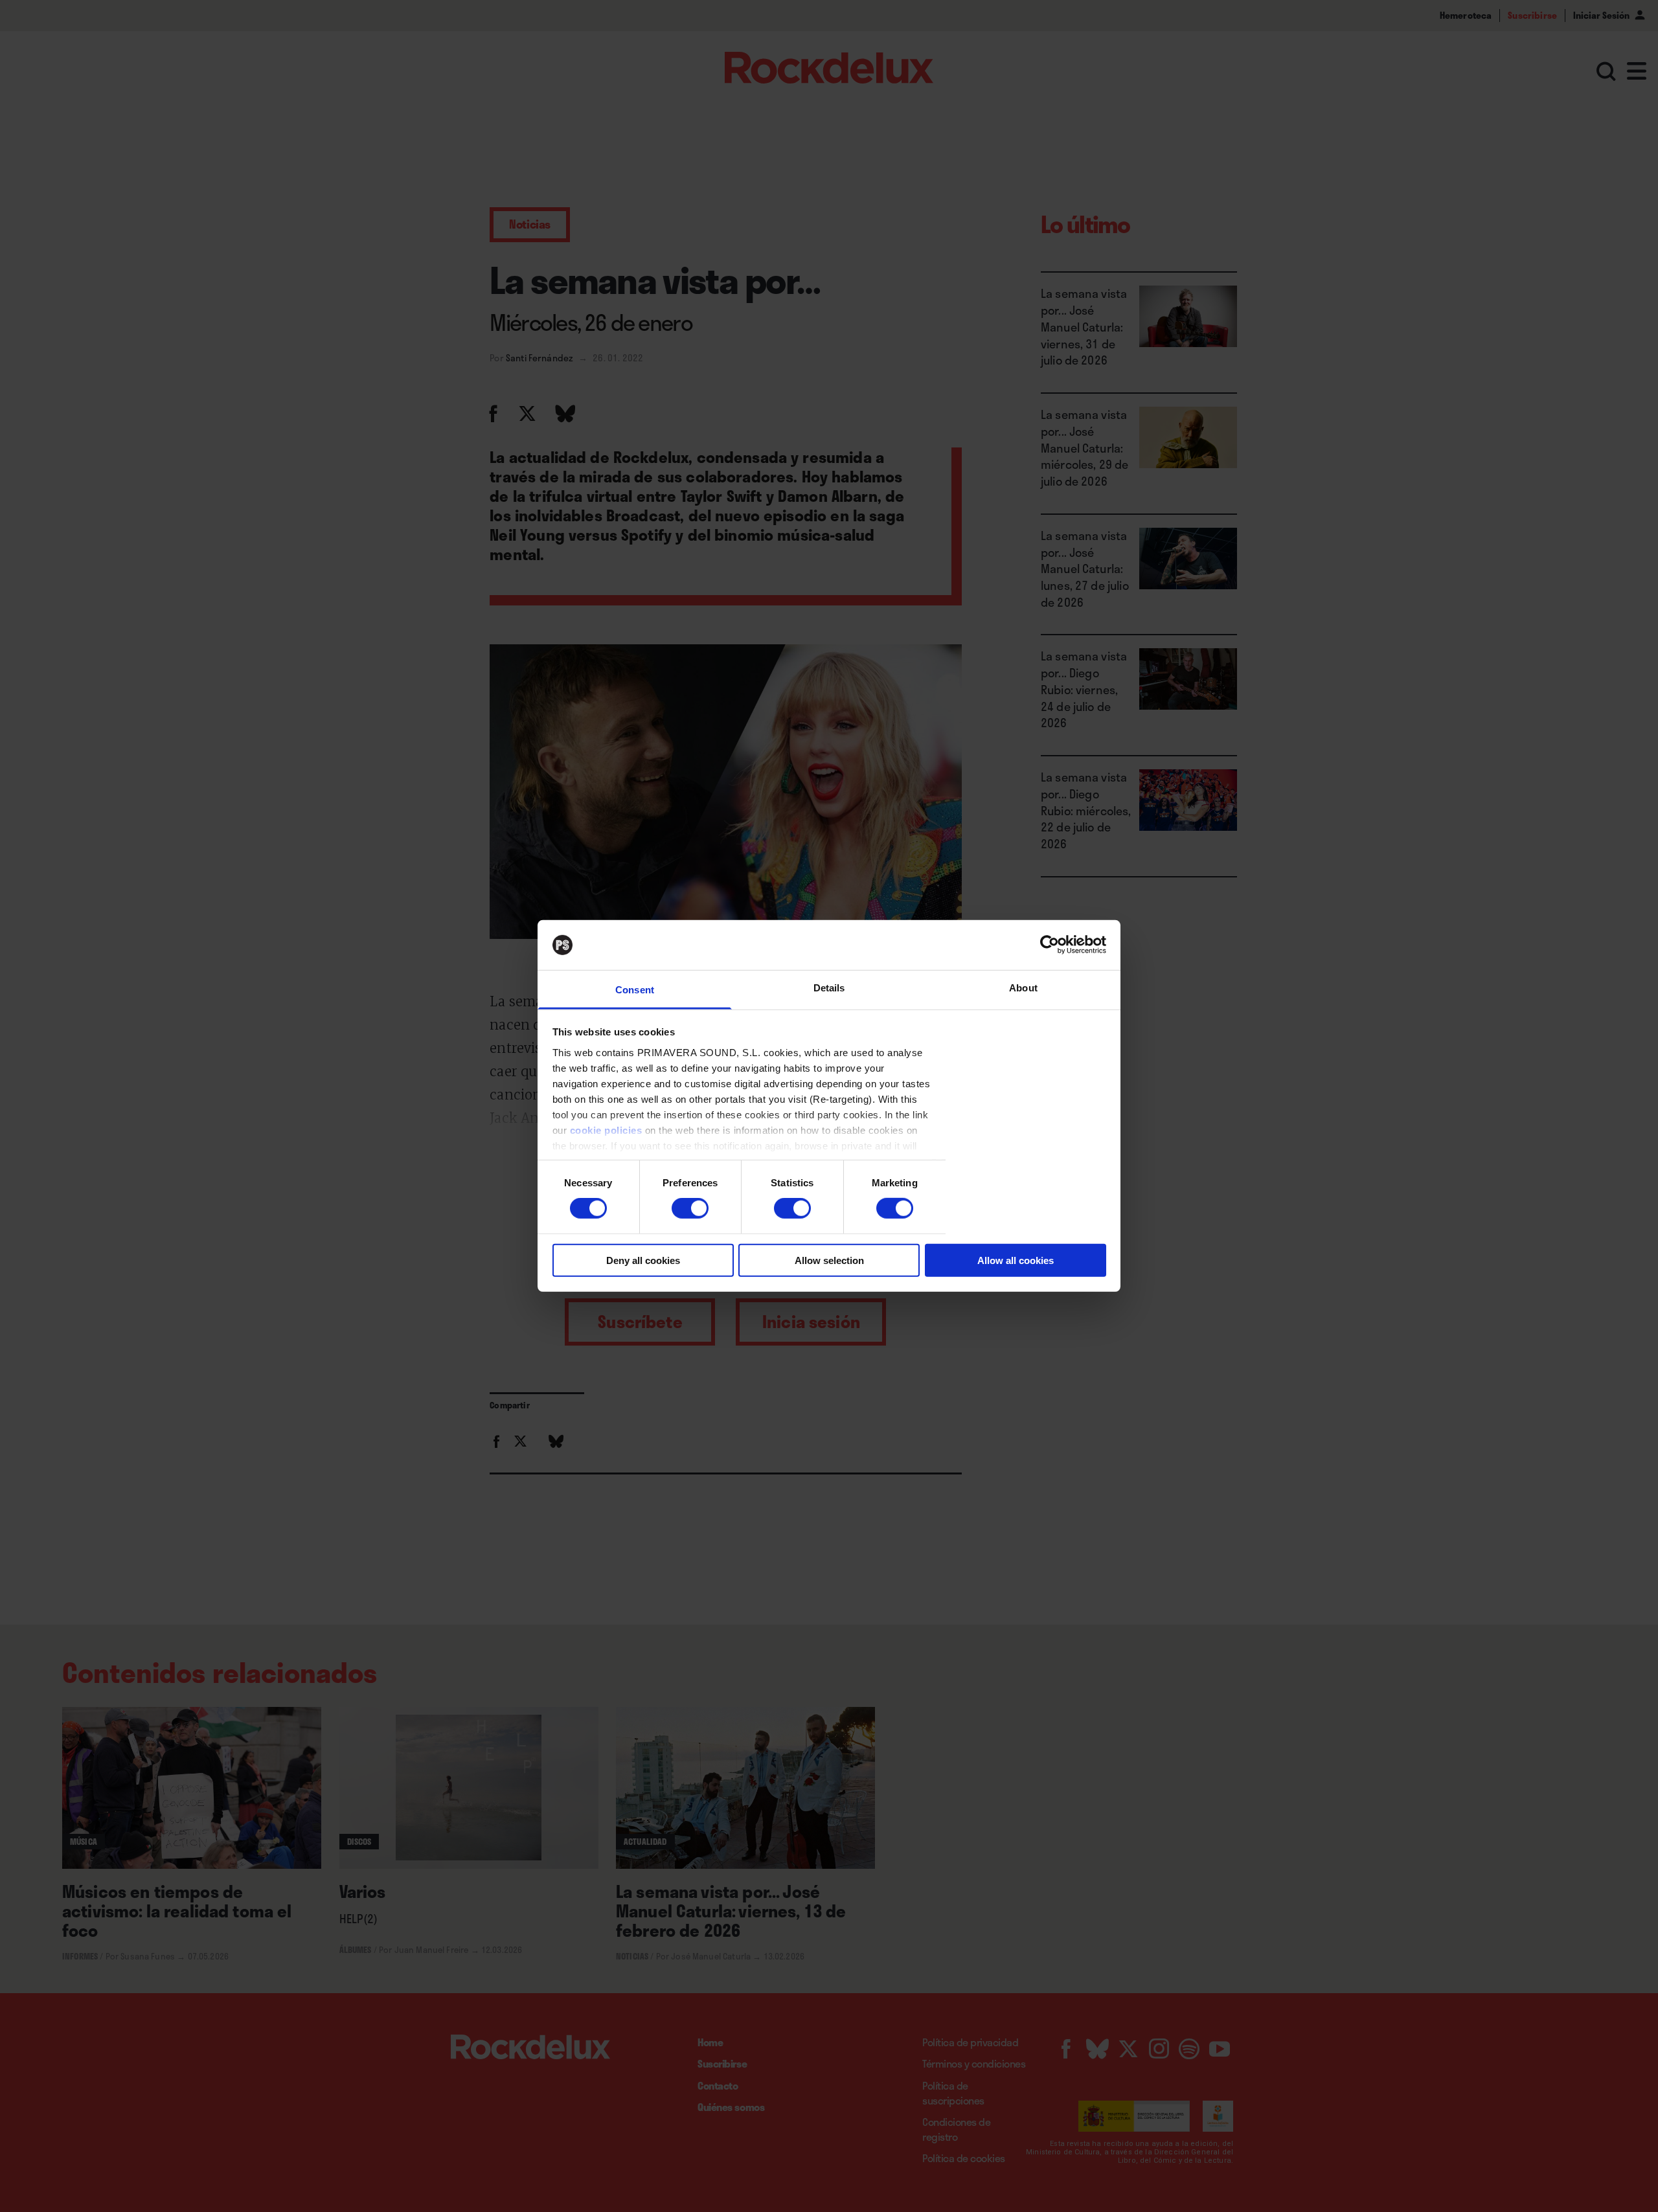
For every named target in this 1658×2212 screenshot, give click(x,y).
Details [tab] (829, 988)
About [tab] (1023, 988)
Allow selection (829, 1260)
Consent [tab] (635, 990)
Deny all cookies (643, 1260)
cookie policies (606, 1130)
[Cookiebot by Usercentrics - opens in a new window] (1050, 945)
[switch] (690, 1208)
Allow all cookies (1016, 1260)
